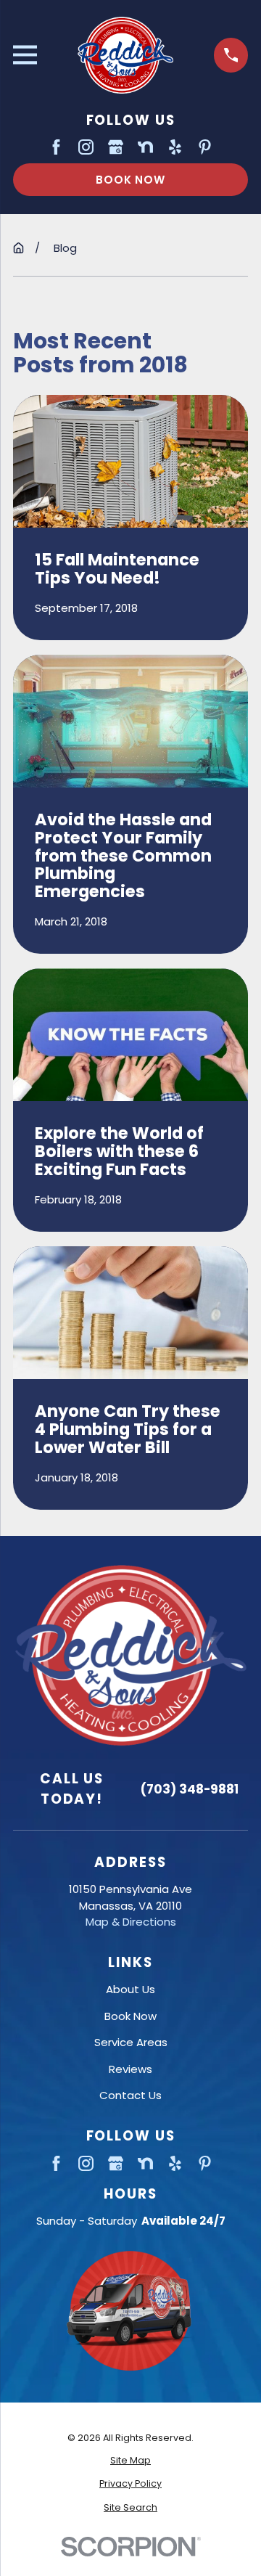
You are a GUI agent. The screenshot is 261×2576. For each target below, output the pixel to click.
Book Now (130, 180)
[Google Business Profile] (116, 147)
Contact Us (130, 2095)
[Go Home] (18, 248)
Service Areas (131, 2042)
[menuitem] (130, 2461)
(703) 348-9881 (190, 1789)
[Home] (126, 55)
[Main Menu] (25, 55)
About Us (130, 1989)
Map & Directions (131, 1922)
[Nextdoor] (145, 147)
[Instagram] (86, 147)
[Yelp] (175, 147)
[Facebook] (56, 147)
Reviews (130, 2069)
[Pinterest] (205, 147)
